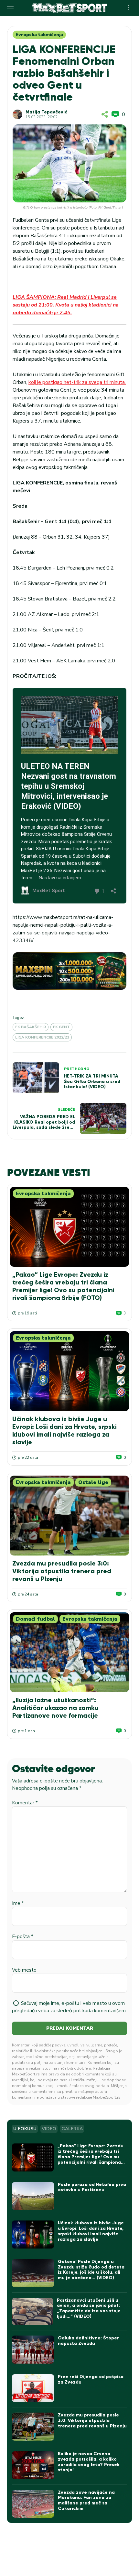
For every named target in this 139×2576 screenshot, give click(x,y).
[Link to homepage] (69, 8)
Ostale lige (93, 1482)
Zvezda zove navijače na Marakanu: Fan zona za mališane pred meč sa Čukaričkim (86, 2500)
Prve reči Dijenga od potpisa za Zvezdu (91, 2379)
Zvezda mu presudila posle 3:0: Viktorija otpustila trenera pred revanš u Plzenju (62, 1571)
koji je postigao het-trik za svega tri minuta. (77, 382)
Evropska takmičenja (39, 35)
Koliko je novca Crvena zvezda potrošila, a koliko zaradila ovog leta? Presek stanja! (89, 2462)
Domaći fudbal (35, 1619)
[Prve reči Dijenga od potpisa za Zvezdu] (33, 2388)
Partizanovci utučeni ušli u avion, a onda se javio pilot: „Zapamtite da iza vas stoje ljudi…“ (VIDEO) (89, 2308)
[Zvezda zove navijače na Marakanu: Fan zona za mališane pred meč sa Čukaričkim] (33, 2504)
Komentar (25, 1803)
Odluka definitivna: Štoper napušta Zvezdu (88, 2341)
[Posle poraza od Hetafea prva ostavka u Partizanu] (33, 2196)
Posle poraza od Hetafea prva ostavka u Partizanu (92, 2187)
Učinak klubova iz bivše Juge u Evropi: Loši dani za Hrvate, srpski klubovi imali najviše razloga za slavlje (64, 1430)
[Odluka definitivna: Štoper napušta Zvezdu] (33, 2350)
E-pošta (23, 1937)
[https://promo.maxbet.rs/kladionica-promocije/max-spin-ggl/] (69, 971)
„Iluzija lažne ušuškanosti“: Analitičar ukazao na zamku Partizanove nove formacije (55, 1708)
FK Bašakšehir (31, 1027)
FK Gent (61, 1027)
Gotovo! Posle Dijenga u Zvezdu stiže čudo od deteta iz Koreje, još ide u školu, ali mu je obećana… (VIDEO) (91, 2270)
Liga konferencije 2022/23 (42, 1037)
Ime (18, 1903)
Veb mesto (24, 1970)
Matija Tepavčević (46, 112)
